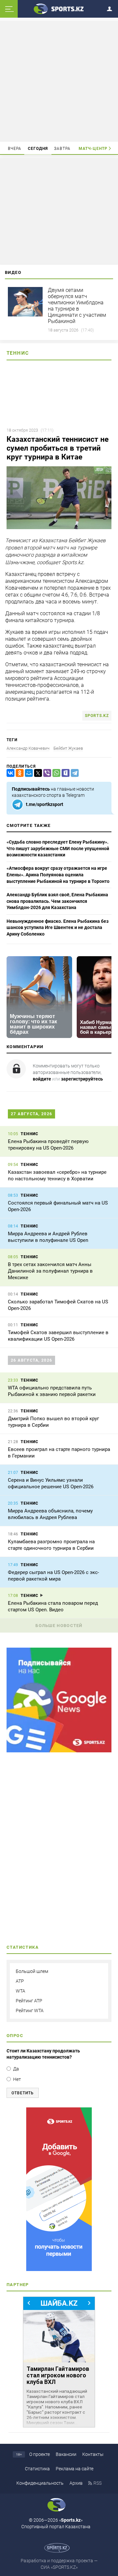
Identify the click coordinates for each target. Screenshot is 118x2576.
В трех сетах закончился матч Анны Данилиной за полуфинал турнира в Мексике (50, 1271)
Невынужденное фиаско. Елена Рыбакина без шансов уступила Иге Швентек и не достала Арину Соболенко (58, 928)
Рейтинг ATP (29, 2001)
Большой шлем (32, 1971)
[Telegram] (73, 773)
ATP (20, 1981)
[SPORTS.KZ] (59, 2189)
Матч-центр (93, 149)
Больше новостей (59, 1626)
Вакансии (66, 2454)
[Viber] (46, 773)
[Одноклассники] (18, 773)
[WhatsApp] (55, 773)
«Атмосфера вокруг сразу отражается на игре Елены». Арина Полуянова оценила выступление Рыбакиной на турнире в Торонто (58, 875)
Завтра (62, 149)
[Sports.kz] (59, 9)
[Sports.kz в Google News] (59, 1751)
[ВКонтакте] (9, 773)
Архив (76, 2483)
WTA (20, 1991)
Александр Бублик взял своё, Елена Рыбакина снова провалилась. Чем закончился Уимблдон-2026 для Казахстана (57, 901)
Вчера (15, 149)
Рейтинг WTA (30, 2011)
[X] (37, 773)
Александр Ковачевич (28, 748)
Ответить (23, 2093)
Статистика (37, 2469)
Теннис (18, 353)
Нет (17, 2079)
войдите (42, 1079)
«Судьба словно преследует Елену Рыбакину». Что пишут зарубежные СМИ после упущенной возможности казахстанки (58, 848)
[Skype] (64, 773)
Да (16, 2069)
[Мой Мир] (28, 773)
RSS (98, 2483)
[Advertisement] (60, 81)
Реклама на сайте (75, 2469)
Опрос (15, 2036)
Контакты (93, 2454)
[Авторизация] (111, 8)
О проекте (39, 2454)
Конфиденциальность (40, 2483)
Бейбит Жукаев (68, 748)
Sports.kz (97, 716)
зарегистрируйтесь (82, 1079)
